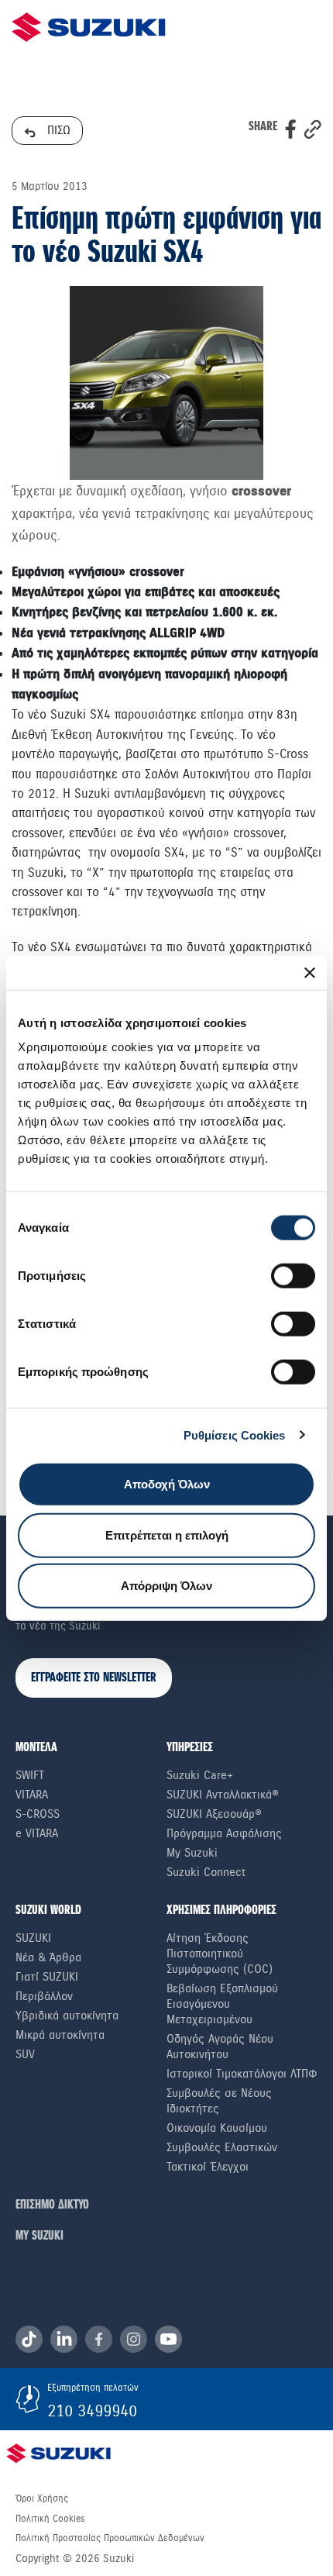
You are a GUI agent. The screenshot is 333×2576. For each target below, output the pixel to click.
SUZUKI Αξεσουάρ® (214, 1814)
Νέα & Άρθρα (48, 1957)
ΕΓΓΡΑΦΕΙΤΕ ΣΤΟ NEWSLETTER (94, 1678)
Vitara (32, 1795)
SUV (25, 2054)
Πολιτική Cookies (50, 2519)
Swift (30, 1775)
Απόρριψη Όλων (166, 1586)
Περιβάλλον (44, 1996)
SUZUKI (33, 1938)
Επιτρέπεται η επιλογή (167, 1535)
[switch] (293, 1276)
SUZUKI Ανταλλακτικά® (223, 1795)
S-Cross (38, 1814)
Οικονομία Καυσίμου (217, 2128)
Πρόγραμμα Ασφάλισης (224, 1833)
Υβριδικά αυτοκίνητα (67, 2016)
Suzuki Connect (206, 1872)
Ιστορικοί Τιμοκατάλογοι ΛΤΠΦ (242, 2074)
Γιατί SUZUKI (47, 1977)
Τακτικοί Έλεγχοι (208, 2167)
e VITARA (37, 1833)
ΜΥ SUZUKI (39, 2236)
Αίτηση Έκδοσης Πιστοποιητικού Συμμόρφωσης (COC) (220, 1954)
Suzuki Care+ (200, 1775)
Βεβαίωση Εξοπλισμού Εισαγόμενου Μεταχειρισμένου (222, 2004)
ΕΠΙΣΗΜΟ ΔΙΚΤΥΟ (52, 2205)
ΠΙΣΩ (57, 130)
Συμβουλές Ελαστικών (222, 2147)
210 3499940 (92, 2411)
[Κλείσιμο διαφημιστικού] (310, 972)
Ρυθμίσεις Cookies (235, 1435)
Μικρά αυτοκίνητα (60, 2035)
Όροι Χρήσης (42, 2498)
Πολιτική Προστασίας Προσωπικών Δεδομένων (110, 2538)
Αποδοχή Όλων (167, 1484)
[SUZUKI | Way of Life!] (89, 27)
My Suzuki (192, 1853)
